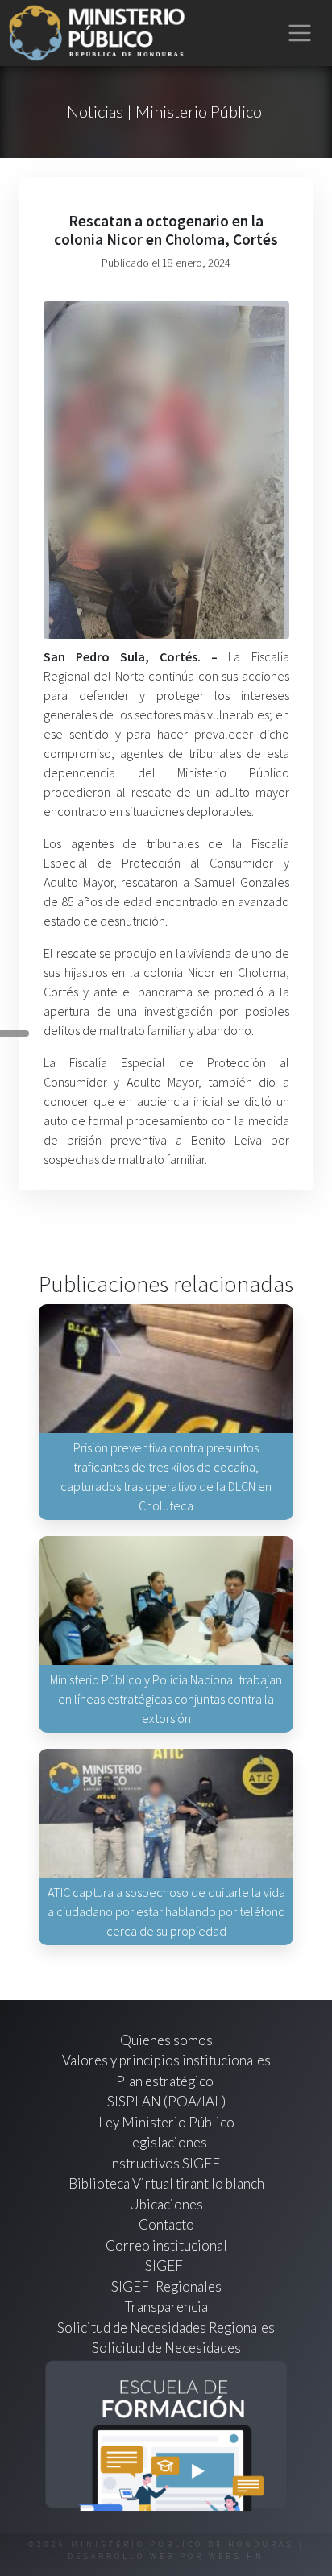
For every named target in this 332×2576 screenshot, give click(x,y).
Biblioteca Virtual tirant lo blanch (166, 2183)
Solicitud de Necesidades (166, 2348)
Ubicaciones (166, 2204)
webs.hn (237, 2556)
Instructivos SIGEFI (166, 2163)
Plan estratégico (166, 2081)
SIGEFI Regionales (166, 2286)
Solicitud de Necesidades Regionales (166, 2328)
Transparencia (166, 2307)
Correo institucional (166, 2245)
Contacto (166, 2224)
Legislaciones (166, 2142)
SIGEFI (166, 2265)
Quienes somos (166, 2040)
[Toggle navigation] (300, 33)
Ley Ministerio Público (166, 2122)
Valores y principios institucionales (166, 2060)
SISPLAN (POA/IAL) (166, 2101)
